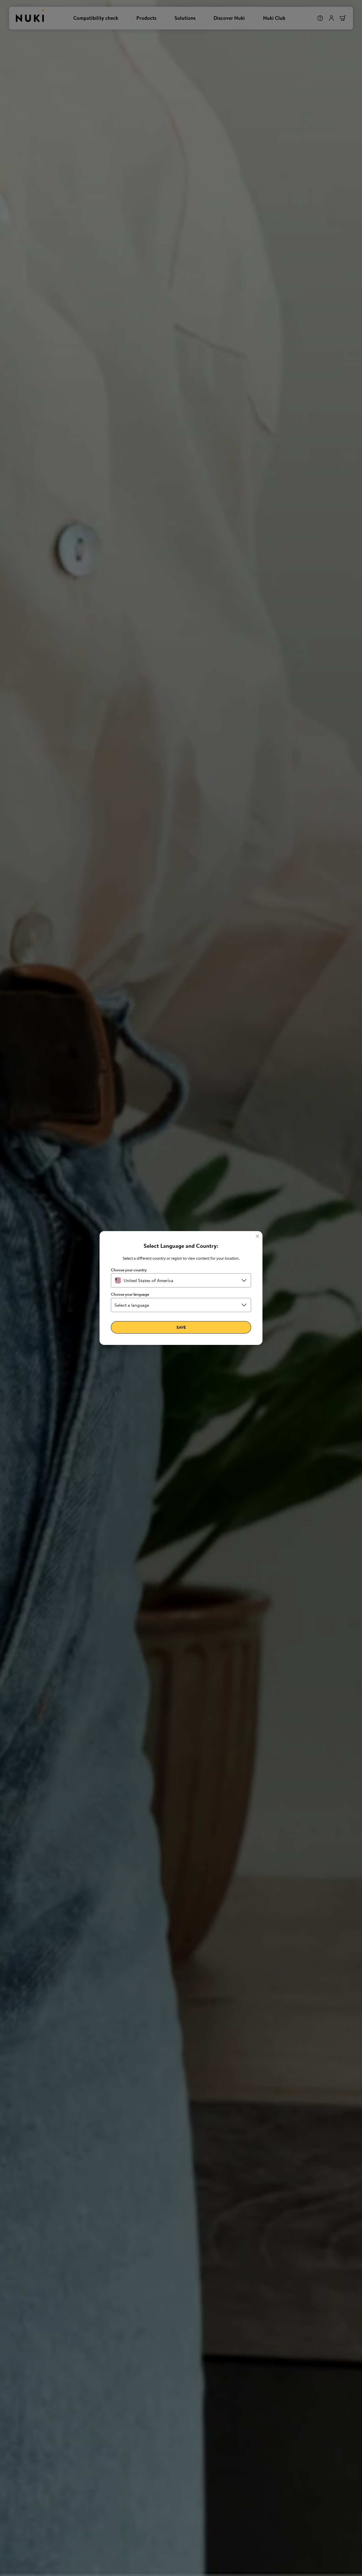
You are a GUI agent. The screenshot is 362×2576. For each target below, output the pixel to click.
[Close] (257, 1236)
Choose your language (130, 1294)
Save (181, 1327)
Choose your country (129, 1270)
